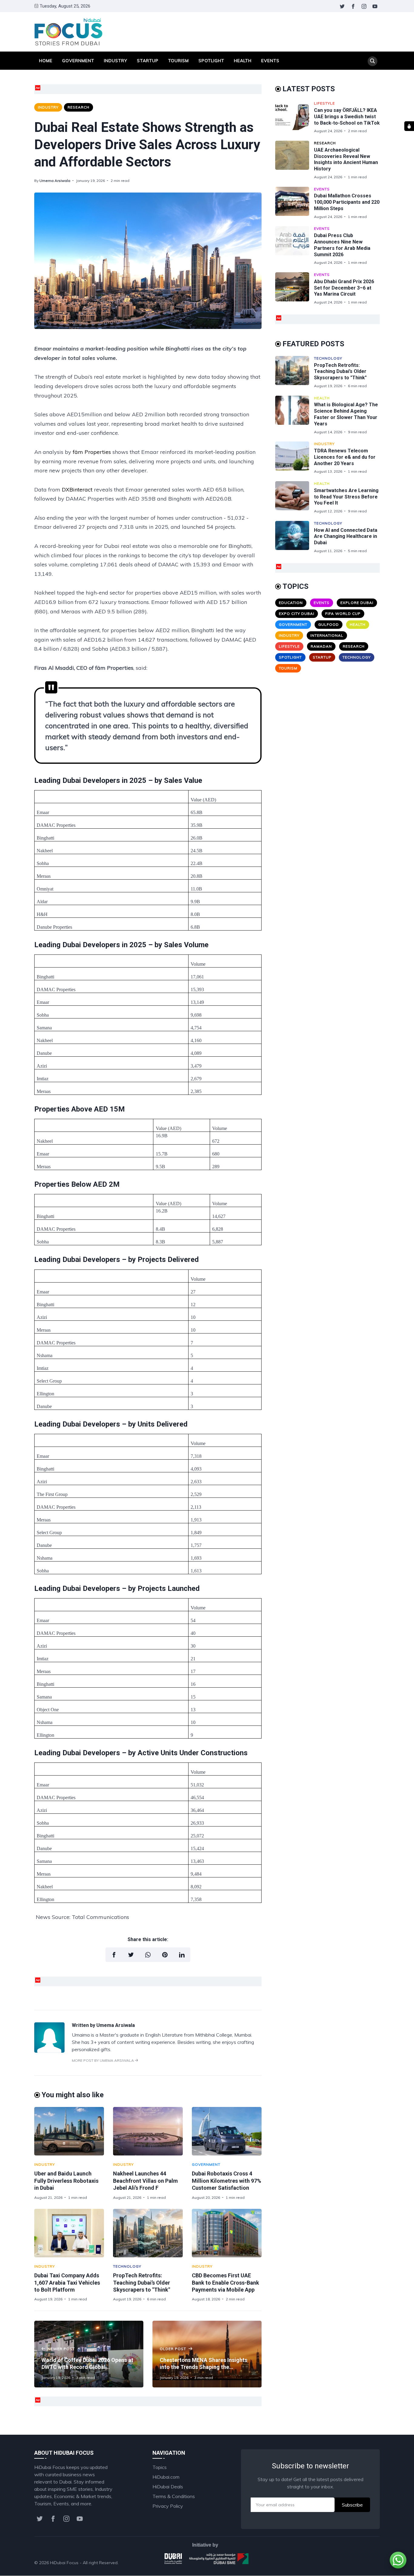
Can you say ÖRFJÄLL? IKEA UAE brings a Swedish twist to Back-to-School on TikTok (347, 117)
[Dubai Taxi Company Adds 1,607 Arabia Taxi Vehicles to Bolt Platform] (69, 2233)
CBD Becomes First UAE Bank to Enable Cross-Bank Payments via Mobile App (225, 2283)
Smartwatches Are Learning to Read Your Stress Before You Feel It (346, 497)
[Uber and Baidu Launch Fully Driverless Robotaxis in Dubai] (69, 2131)
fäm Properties (92, 452)
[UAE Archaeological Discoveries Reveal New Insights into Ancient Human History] (295, 160)
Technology (127, 2266)
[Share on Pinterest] (165, 1955)
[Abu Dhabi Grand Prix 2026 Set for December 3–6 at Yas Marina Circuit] (295, 288)
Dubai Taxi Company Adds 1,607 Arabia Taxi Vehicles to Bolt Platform (67, 2283)
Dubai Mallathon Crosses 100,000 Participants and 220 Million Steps (347, 202)
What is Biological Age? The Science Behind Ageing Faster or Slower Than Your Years (346, 414)
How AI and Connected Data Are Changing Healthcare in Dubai (346, 537)
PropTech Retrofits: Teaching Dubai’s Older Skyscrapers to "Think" (142, 2283)
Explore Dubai (357, 603)
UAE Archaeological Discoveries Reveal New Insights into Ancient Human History (346, 159)
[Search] (372, 61)
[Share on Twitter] (131, 1955)
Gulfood (329, 624)
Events (270, 61)
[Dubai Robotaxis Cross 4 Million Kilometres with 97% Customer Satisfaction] (227, 2131)
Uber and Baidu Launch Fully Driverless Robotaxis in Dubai (66, 2181)
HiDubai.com (166, 2477)
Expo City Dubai (297, 614)
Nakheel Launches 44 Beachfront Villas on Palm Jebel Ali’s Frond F (145, 2181)
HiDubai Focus (64, 2563)
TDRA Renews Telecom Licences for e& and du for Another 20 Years (345, 457)
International (327, 635)
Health (243, 61)
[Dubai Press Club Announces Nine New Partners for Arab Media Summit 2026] (295, 246)
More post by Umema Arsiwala (103, 2060)
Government (78, 61)
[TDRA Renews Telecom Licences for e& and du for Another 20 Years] (295, 458)
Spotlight (211, 61)
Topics (160, 2467)
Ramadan (321, 646)
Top (369, 2563)
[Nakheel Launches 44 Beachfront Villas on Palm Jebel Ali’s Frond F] (148, 2131)
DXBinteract (77, 490)
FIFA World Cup (343, 614)
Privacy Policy (168, 2506)
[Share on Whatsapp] (148, 1955)
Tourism (179, 61)
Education (291, 603)
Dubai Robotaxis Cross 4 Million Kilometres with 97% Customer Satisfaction (227, 2181)
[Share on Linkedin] (182, 1955)
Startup (148, 61)
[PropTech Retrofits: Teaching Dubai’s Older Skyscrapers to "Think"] (148, 2233)
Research (78, 107)
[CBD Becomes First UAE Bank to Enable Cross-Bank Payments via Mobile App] (227, 2233)
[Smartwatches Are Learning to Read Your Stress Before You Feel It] (295, 497)
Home (46, 61)
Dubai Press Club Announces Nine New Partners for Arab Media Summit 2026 (342, 245)
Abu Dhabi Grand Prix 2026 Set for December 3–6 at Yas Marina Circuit (344, 288)
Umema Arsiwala (55, 181)
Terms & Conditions (174, 2496)
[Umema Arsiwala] (49, 2051)
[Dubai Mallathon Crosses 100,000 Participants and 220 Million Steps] (295, 203)
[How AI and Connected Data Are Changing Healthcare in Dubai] (295, 537)
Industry (116, 61)
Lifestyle (324, 103)
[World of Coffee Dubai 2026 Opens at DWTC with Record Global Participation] (89, 2354)
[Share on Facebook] (114, 1955)
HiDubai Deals (168, 2487)
